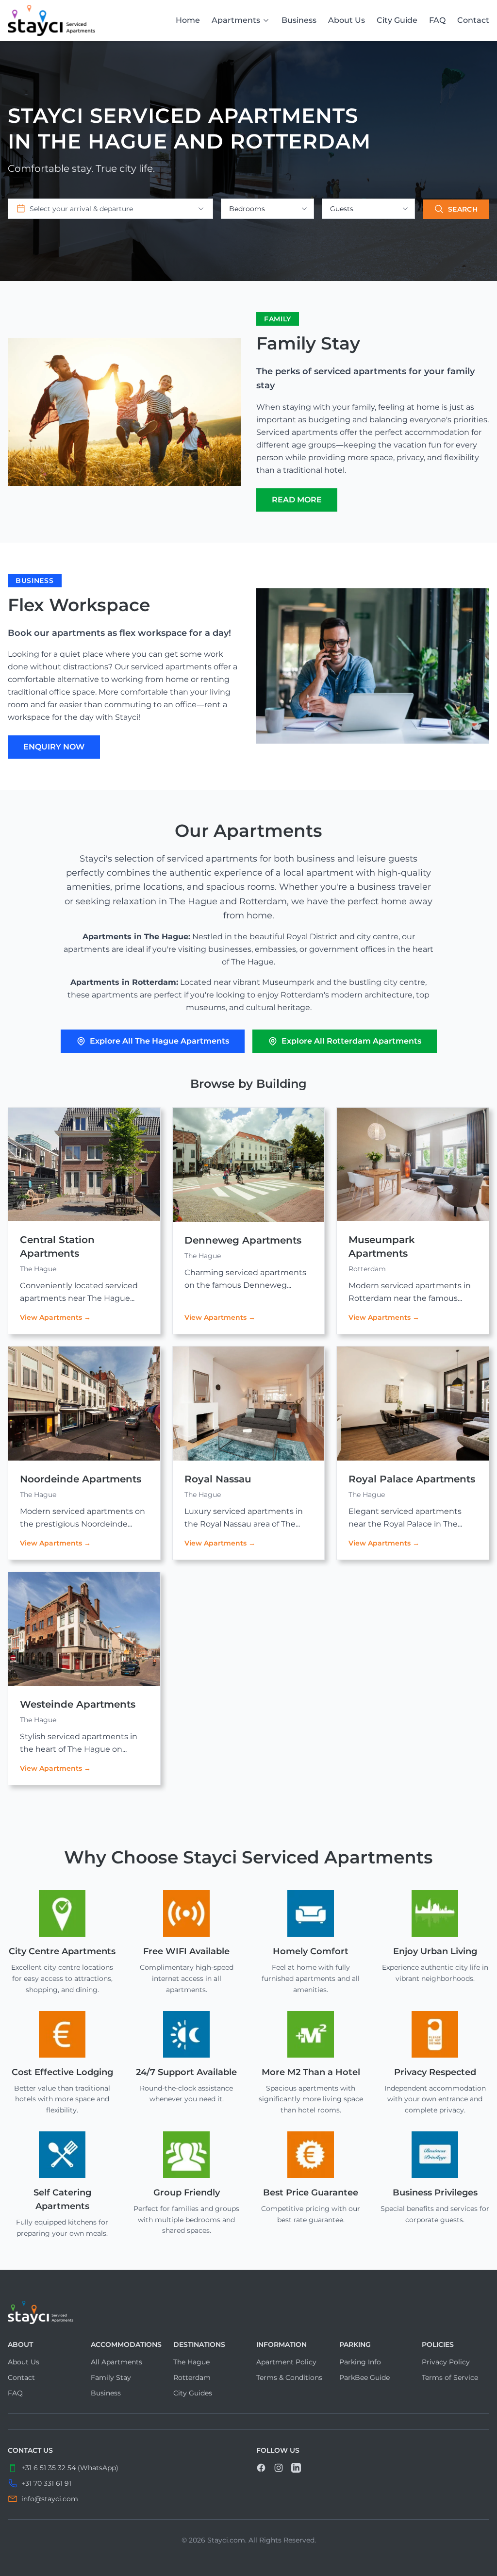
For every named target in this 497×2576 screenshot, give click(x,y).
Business (299, 20)
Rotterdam (192, 2377)
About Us (347, 20)
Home (188, 20)
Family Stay (111, 2377)
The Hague (191, 2362)
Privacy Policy (446, 2362)
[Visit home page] (248, 2312)
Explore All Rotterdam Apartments (351, 1041)
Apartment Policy (286, 2362)
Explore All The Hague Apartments (159, 1041)
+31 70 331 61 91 (46, 2483)
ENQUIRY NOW (54, 747)
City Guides (193, 2393)
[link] (51, 20)
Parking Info (360, 2362)
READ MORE (297, 500)
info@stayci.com (50, 2499)
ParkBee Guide (364, 2377)
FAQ (437, 20)
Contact (473, 20)
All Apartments (116, 2362)
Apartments (236, 20)
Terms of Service (450, 2377)
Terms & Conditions (289, 2377)
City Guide (397, 20)
